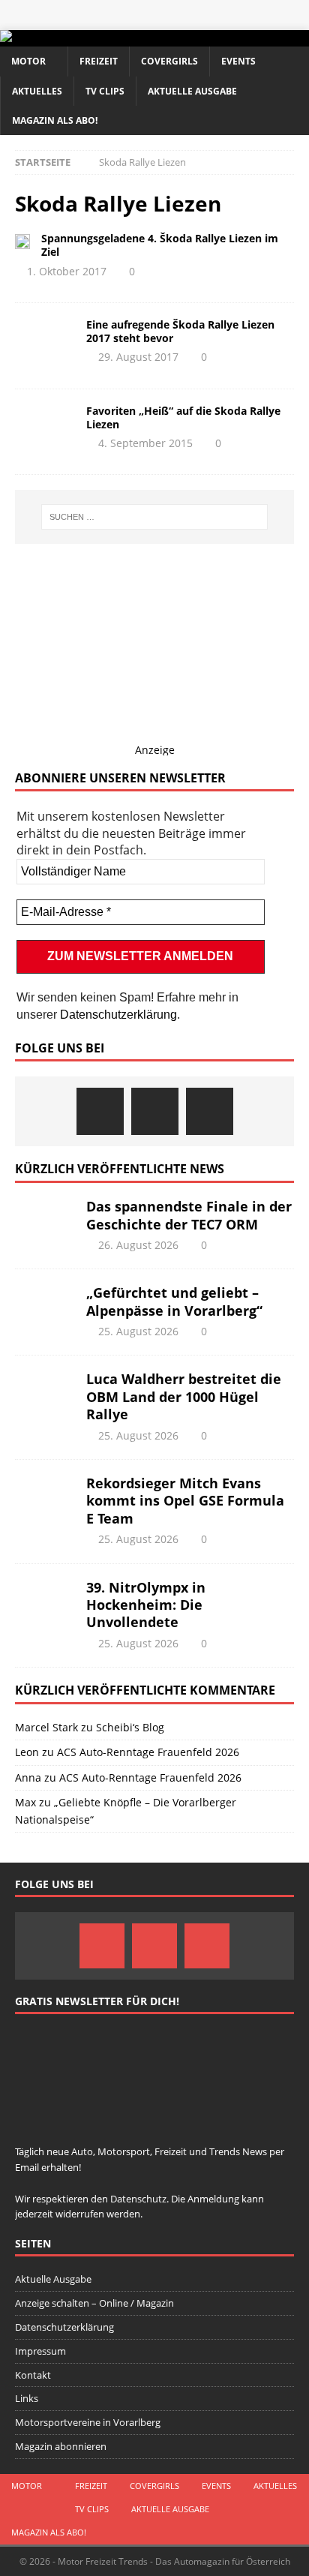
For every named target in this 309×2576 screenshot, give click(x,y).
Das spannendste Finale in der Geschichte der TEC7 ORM (189, 1215)
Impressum (40, 2351)
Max (25, 1802)
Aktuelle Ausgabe (192, 91)
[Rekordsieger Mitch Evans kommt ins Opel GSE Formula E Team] (45, 1497)
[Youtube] (210, 1111)
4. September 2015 (145, 443)
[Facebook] (100, 1111)
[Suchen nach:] (155, 517)
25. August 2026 (138, 1331)
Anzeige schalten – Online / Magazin (94, 2303)
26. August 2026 (138, 1245)
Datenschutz (138, 2199)
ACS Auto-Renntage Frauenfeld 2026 (148, 1752)
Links (27, 2398)
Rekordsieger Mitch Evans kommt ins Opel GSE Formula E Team (185, 1501)
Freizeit (99, 61)
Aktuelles (37, 91)
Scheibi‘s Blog (130, 1727)
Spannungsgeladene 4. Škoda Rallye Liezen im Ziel (160, 245)
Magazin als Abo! (55, 120)
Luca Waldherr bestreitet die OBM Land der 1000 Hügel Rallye (184, 1396)
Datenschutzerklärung (118, 1015)
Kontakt (33, 2375)
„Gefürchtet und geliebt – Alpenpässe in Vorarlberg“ (174, 1301)
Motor (28, 61)
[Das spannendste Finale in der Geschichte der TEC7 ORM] (45, 1220)
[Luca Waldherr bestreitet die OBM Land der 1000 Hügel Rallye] (45, 1393)
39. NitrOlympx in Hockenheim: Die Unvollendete (146, 1605)
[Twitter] (155, 1111)
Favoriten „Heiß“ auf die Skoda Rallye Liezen (183, 417)
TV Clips (105, 91)
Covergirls (169, 61)
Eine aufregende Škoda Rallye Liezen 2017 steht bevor (180, 331)
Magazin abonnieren (61, 2446)
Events (238, 61)
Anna (28, 1777)
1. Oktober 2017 (67, 271)
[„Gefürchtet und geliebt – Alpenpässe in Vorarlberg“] (45, 1307)
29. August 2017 (138, 357)
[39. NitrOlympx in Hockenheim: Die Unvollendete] (45, 1602)
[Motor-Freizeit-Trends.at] (67, 38)
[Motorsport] (22, 240)
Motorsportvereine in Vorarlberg (88, 2422)
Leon (27, 1752)
